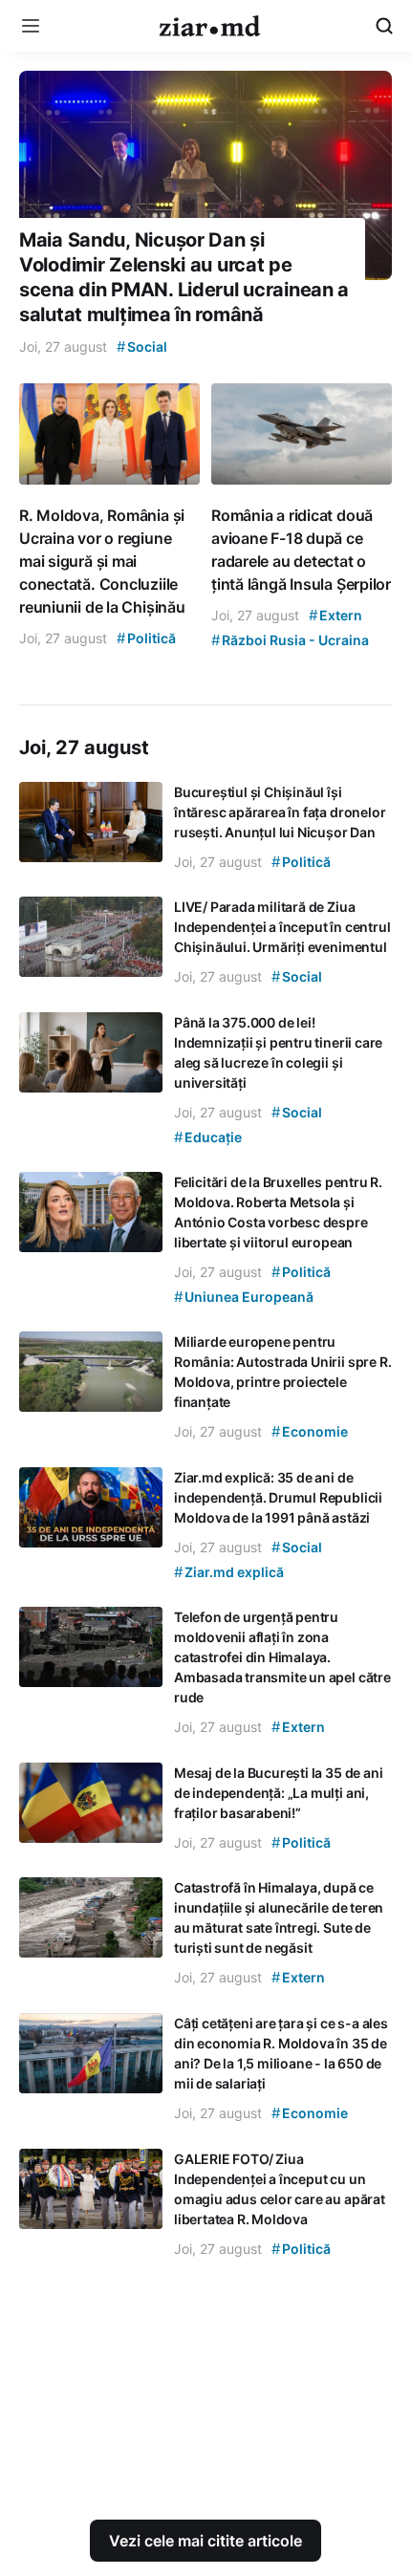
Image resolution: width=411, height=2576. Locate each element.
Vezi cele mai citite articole (205, 2541)
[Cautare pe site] (384, 26)
